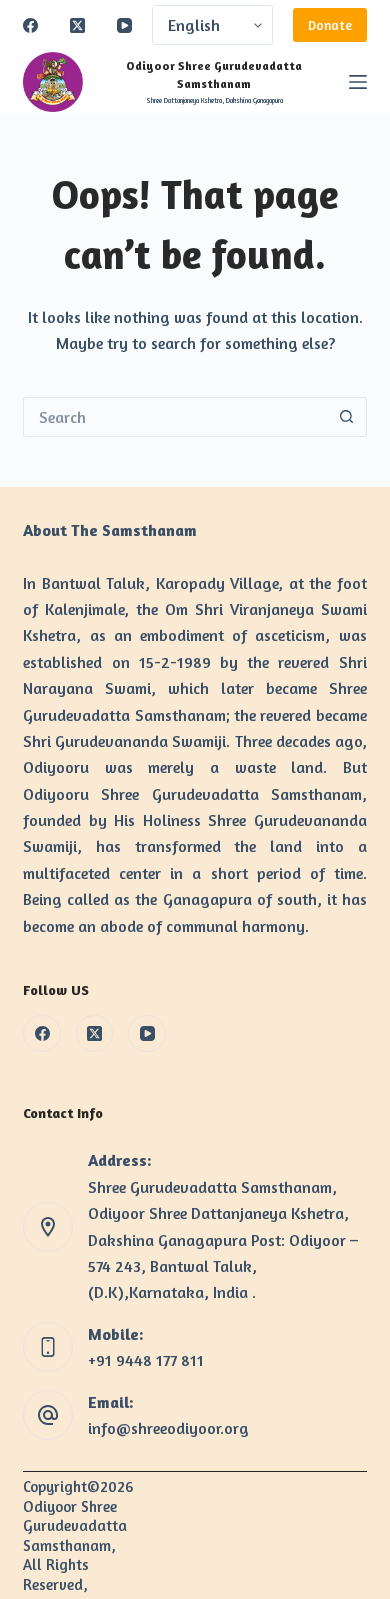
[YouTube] (124, 25)
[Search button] (347, 417)
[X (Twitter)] (77, 25)
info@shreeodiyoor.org (168, 1428)
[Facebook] (30, 25)
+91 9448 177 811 (146, 1360)
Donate (330, 25)
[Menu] (358, 82)
